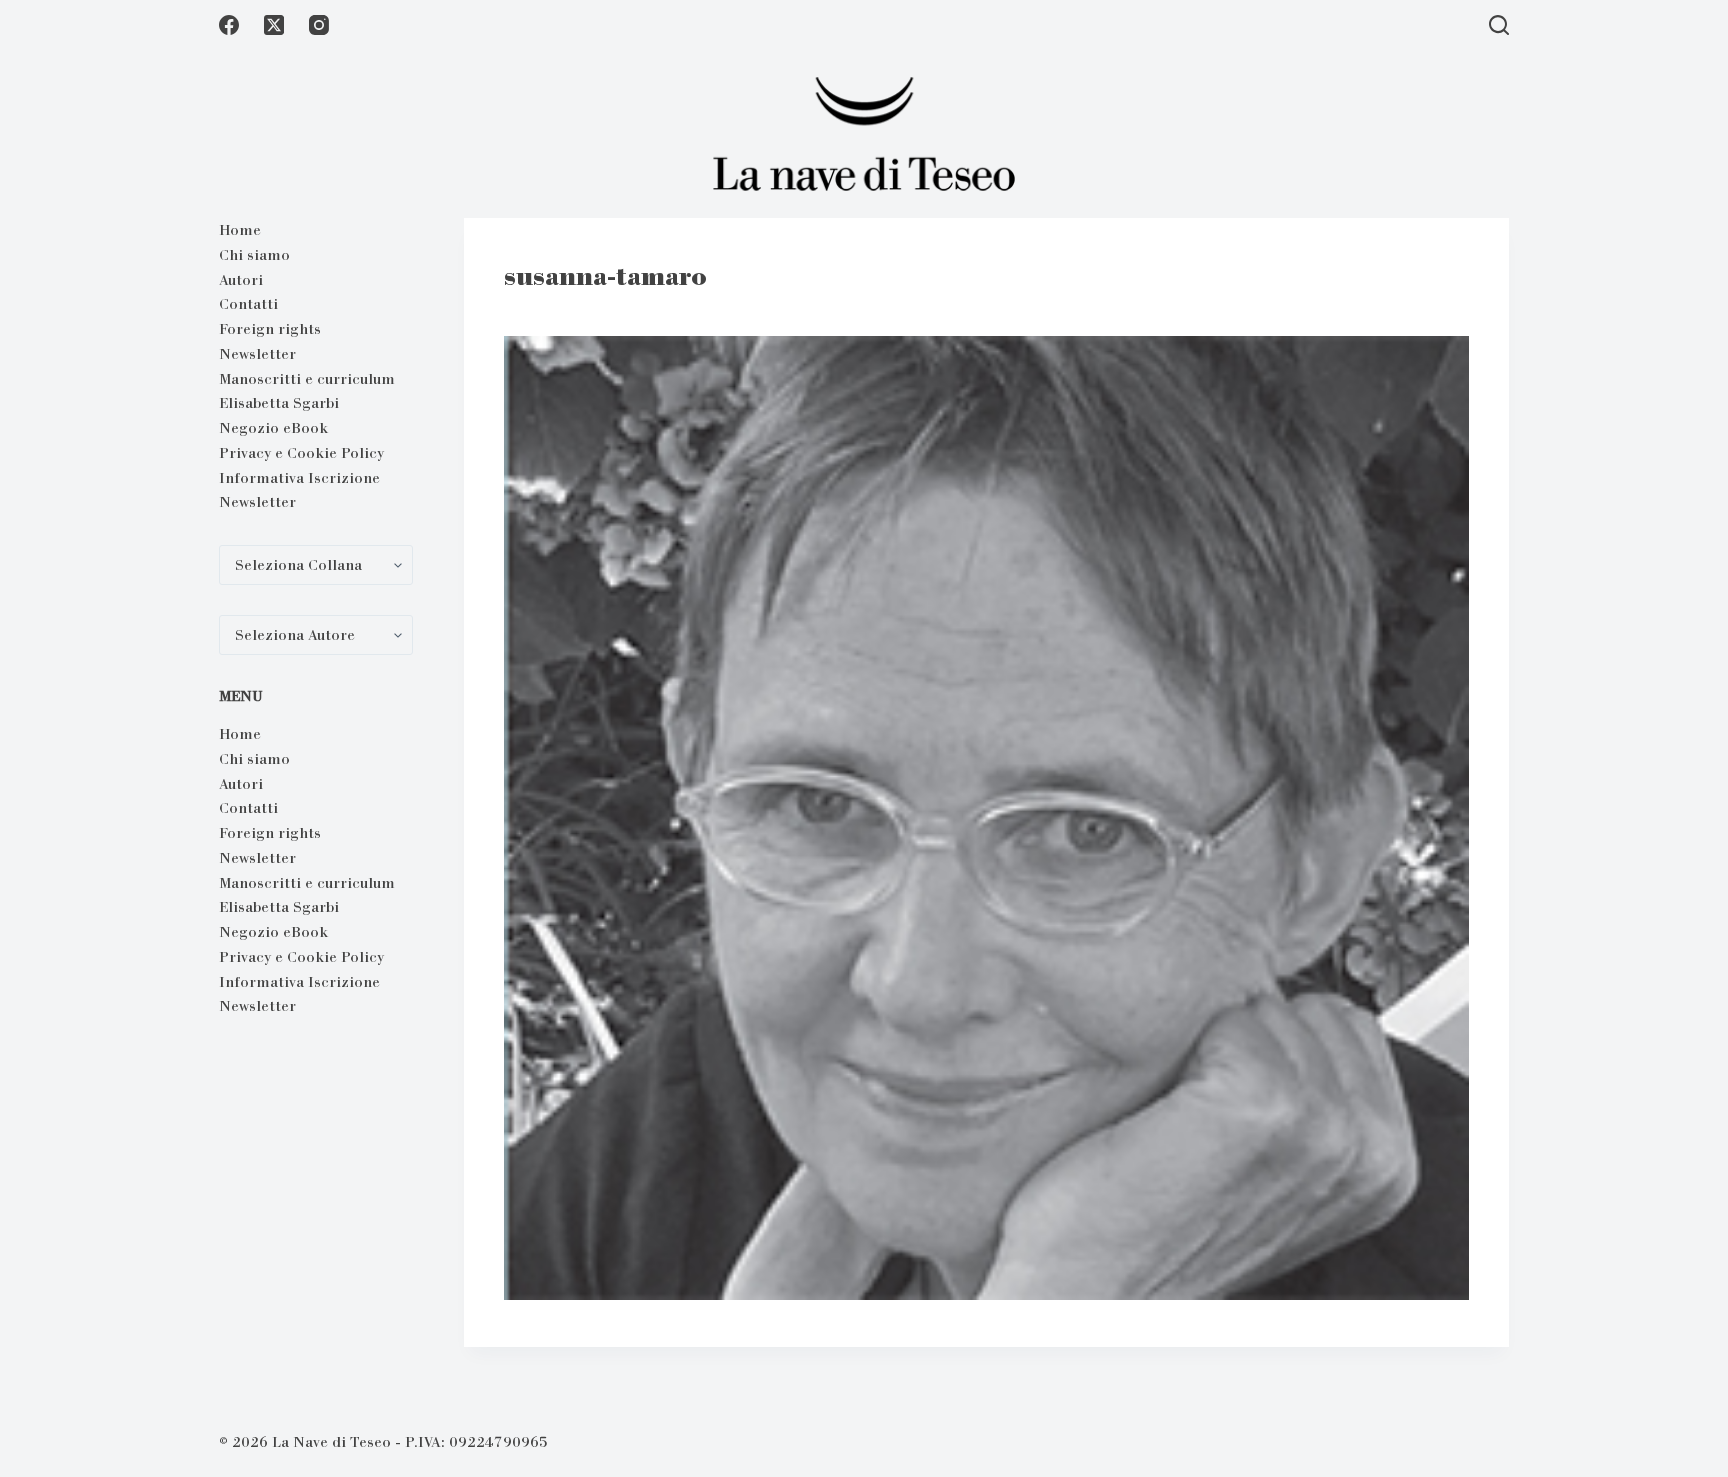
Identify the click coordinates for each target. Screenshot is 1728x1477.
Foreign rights (270, 329)
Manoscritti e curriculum (307, 379)
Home (240, 230)
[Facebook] (229, 25)
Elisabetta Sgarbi (279, 403)
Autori (241, 280)
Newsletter (257, 354)
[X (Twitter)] (274, 25)
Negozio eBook (273, 428)
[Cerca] (1499, 25)
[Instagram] (319, 25)
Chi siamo (254, 255)
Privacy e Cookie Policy (301, 453)
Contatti (248, 304)
